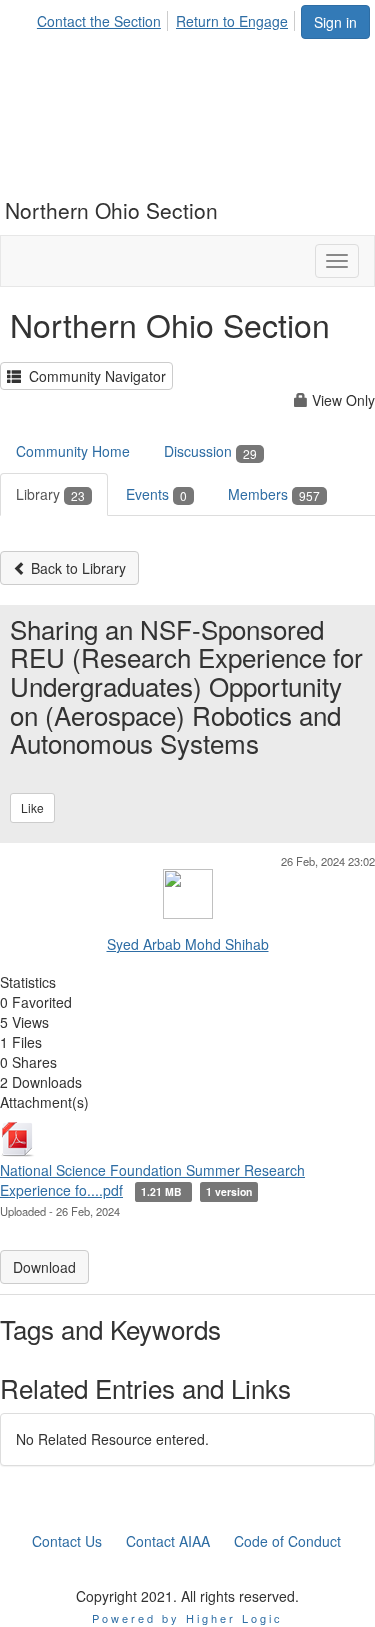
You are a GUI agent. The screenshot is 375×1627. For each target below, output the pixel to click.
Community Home (73, 451)
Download (44, 1267)
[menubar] (168, 18)
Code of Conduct (287, 1541)
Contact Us (67, 1541)
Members (274, 494)
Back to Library (76, 568)
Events (156, 494)
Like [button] (32, 807)
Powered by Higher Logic (187, 1618)
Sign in (335, 22)
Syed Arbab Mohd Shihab (188, 944)
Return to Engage (232, 21)
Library (50, 494)
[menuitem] (104, 18)
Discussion (210, 451)
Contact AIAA (168, 1541)
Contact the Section (99, 21)
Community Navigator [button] (93, 376)
